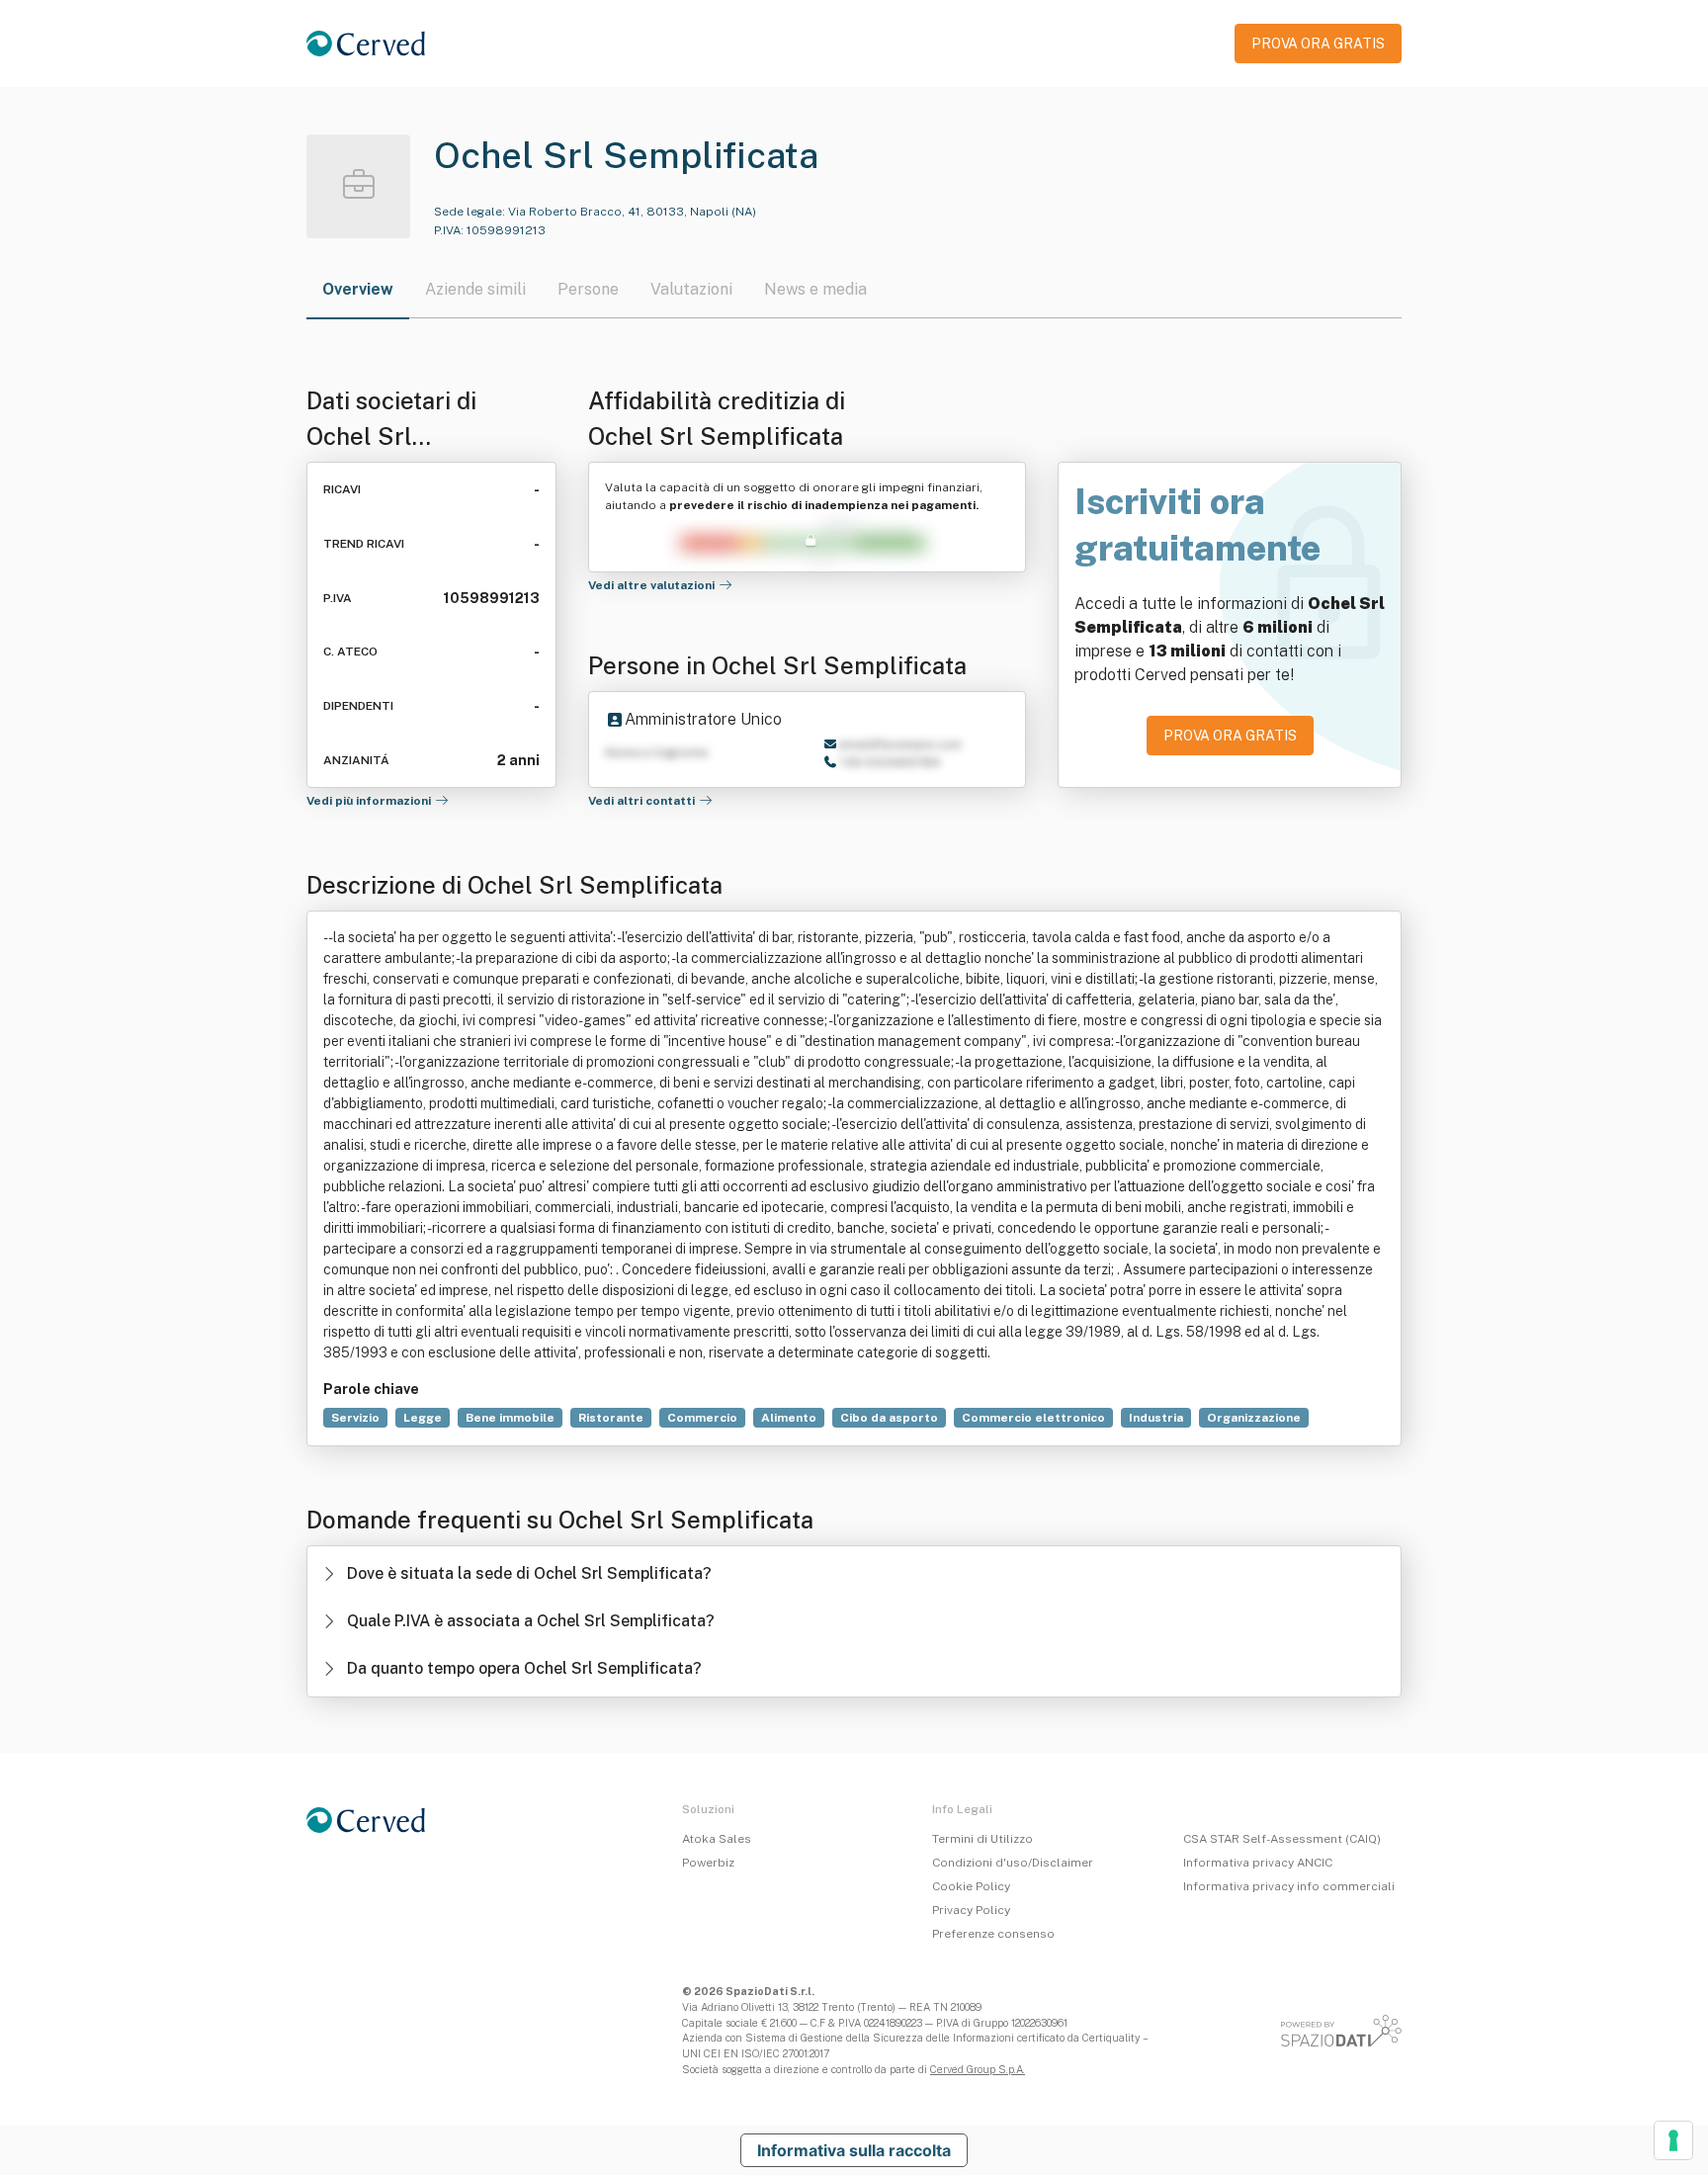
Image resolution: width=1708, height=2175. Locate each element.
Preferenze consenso (993, 1934)
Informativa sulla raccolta (854, 2150)
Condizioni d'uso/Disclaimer (1013, 1863)
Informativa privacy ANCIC (1258, 1863)
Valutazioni (691, 289)
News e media (815, 289)
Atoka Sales (717, 1839)
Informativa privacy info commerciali (1289, 1886)
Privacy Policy (971, 1910)
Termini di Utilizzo (982, 1839)
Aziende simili (475, 289)
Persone (588, 289)
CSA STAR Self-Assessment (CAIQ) (1282, 1839)
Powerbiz (708, 1863)
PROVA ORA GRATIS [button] (1318, 43)
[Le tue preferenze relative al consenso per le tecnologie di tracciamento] (1673, 2140)
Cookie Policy (971, 1886)
